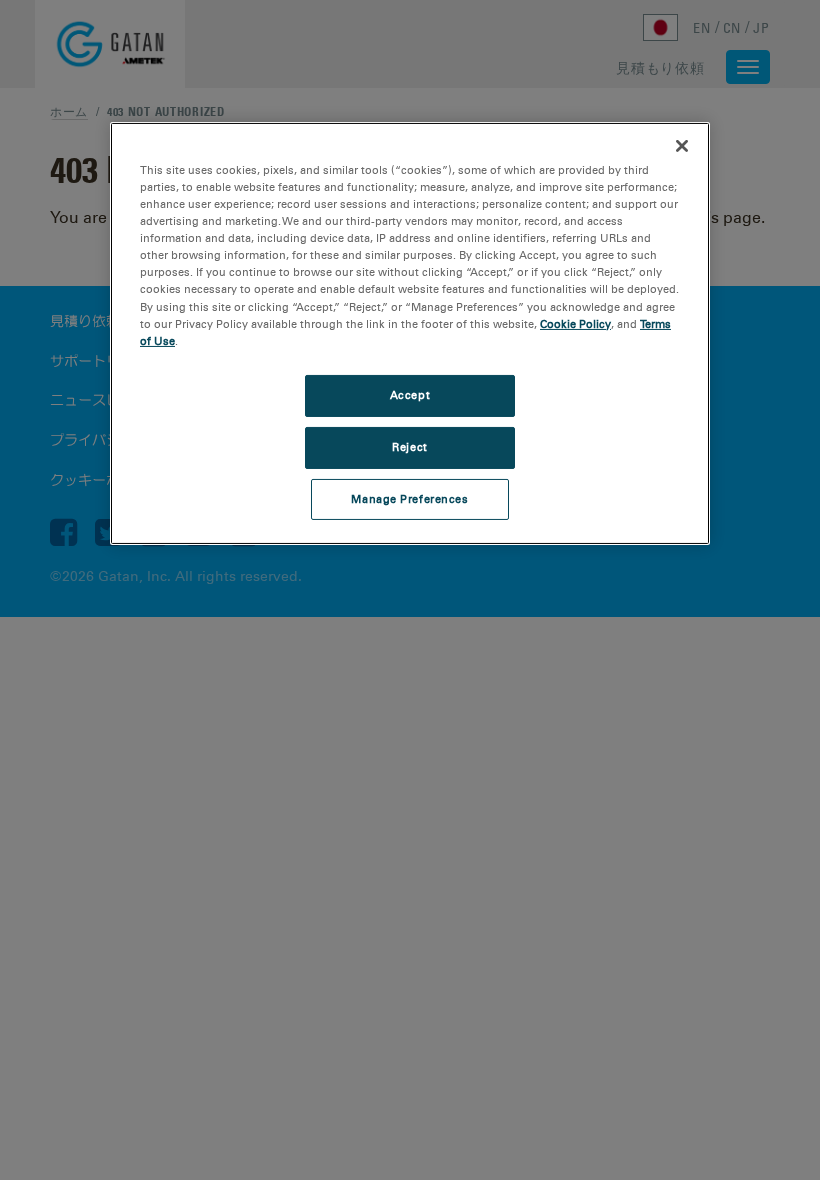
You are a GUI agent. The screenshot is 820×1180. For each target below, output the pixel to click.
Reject (409, 447)
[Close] (682, 146)
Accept (410, 395)
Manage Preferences (409, 498)
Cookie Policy (575, 324)
